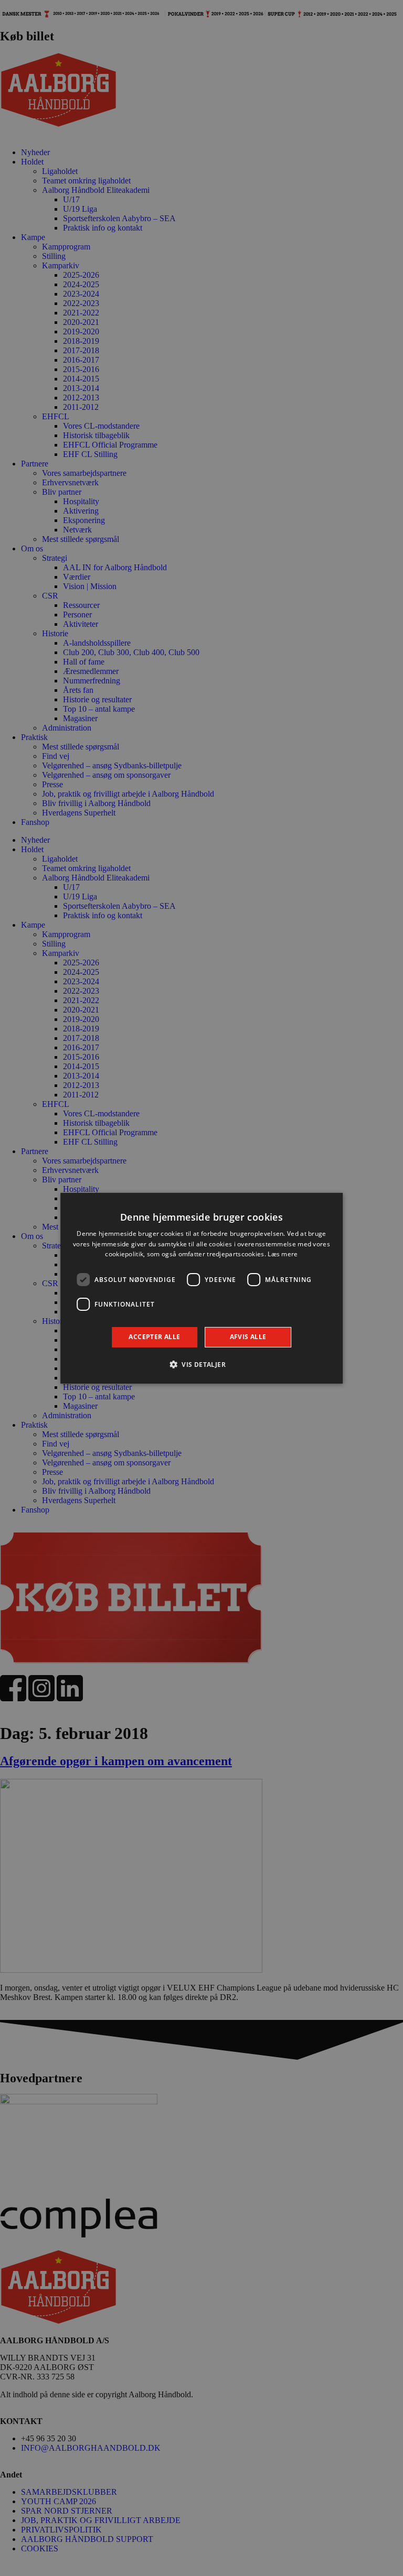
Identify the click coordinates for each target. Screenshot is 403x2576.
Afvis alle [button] (248, 1337)
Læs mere (283, 1254)
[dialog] (201, 1288)
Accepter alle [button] (154, 1337)
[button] (201, 1364)
